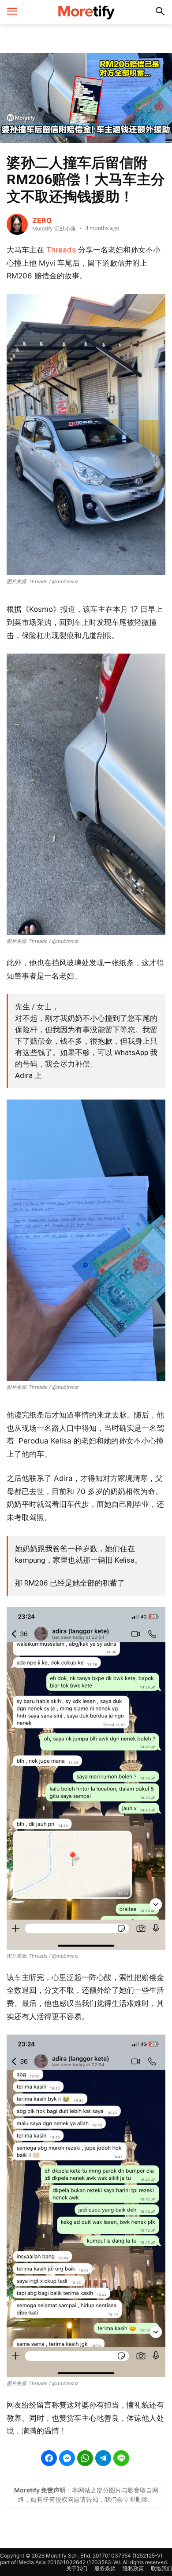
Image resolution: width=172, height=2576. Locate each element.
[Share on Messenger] (67, 2458)
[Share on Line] (121, 2458)
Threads (60, 250)
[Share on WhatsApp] (85, 2458)
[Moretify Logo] (86, 12)
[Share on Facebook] (49, 2458)
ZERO (42, 220)
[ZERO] (17, 224)
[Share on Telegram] (103, 2458)
